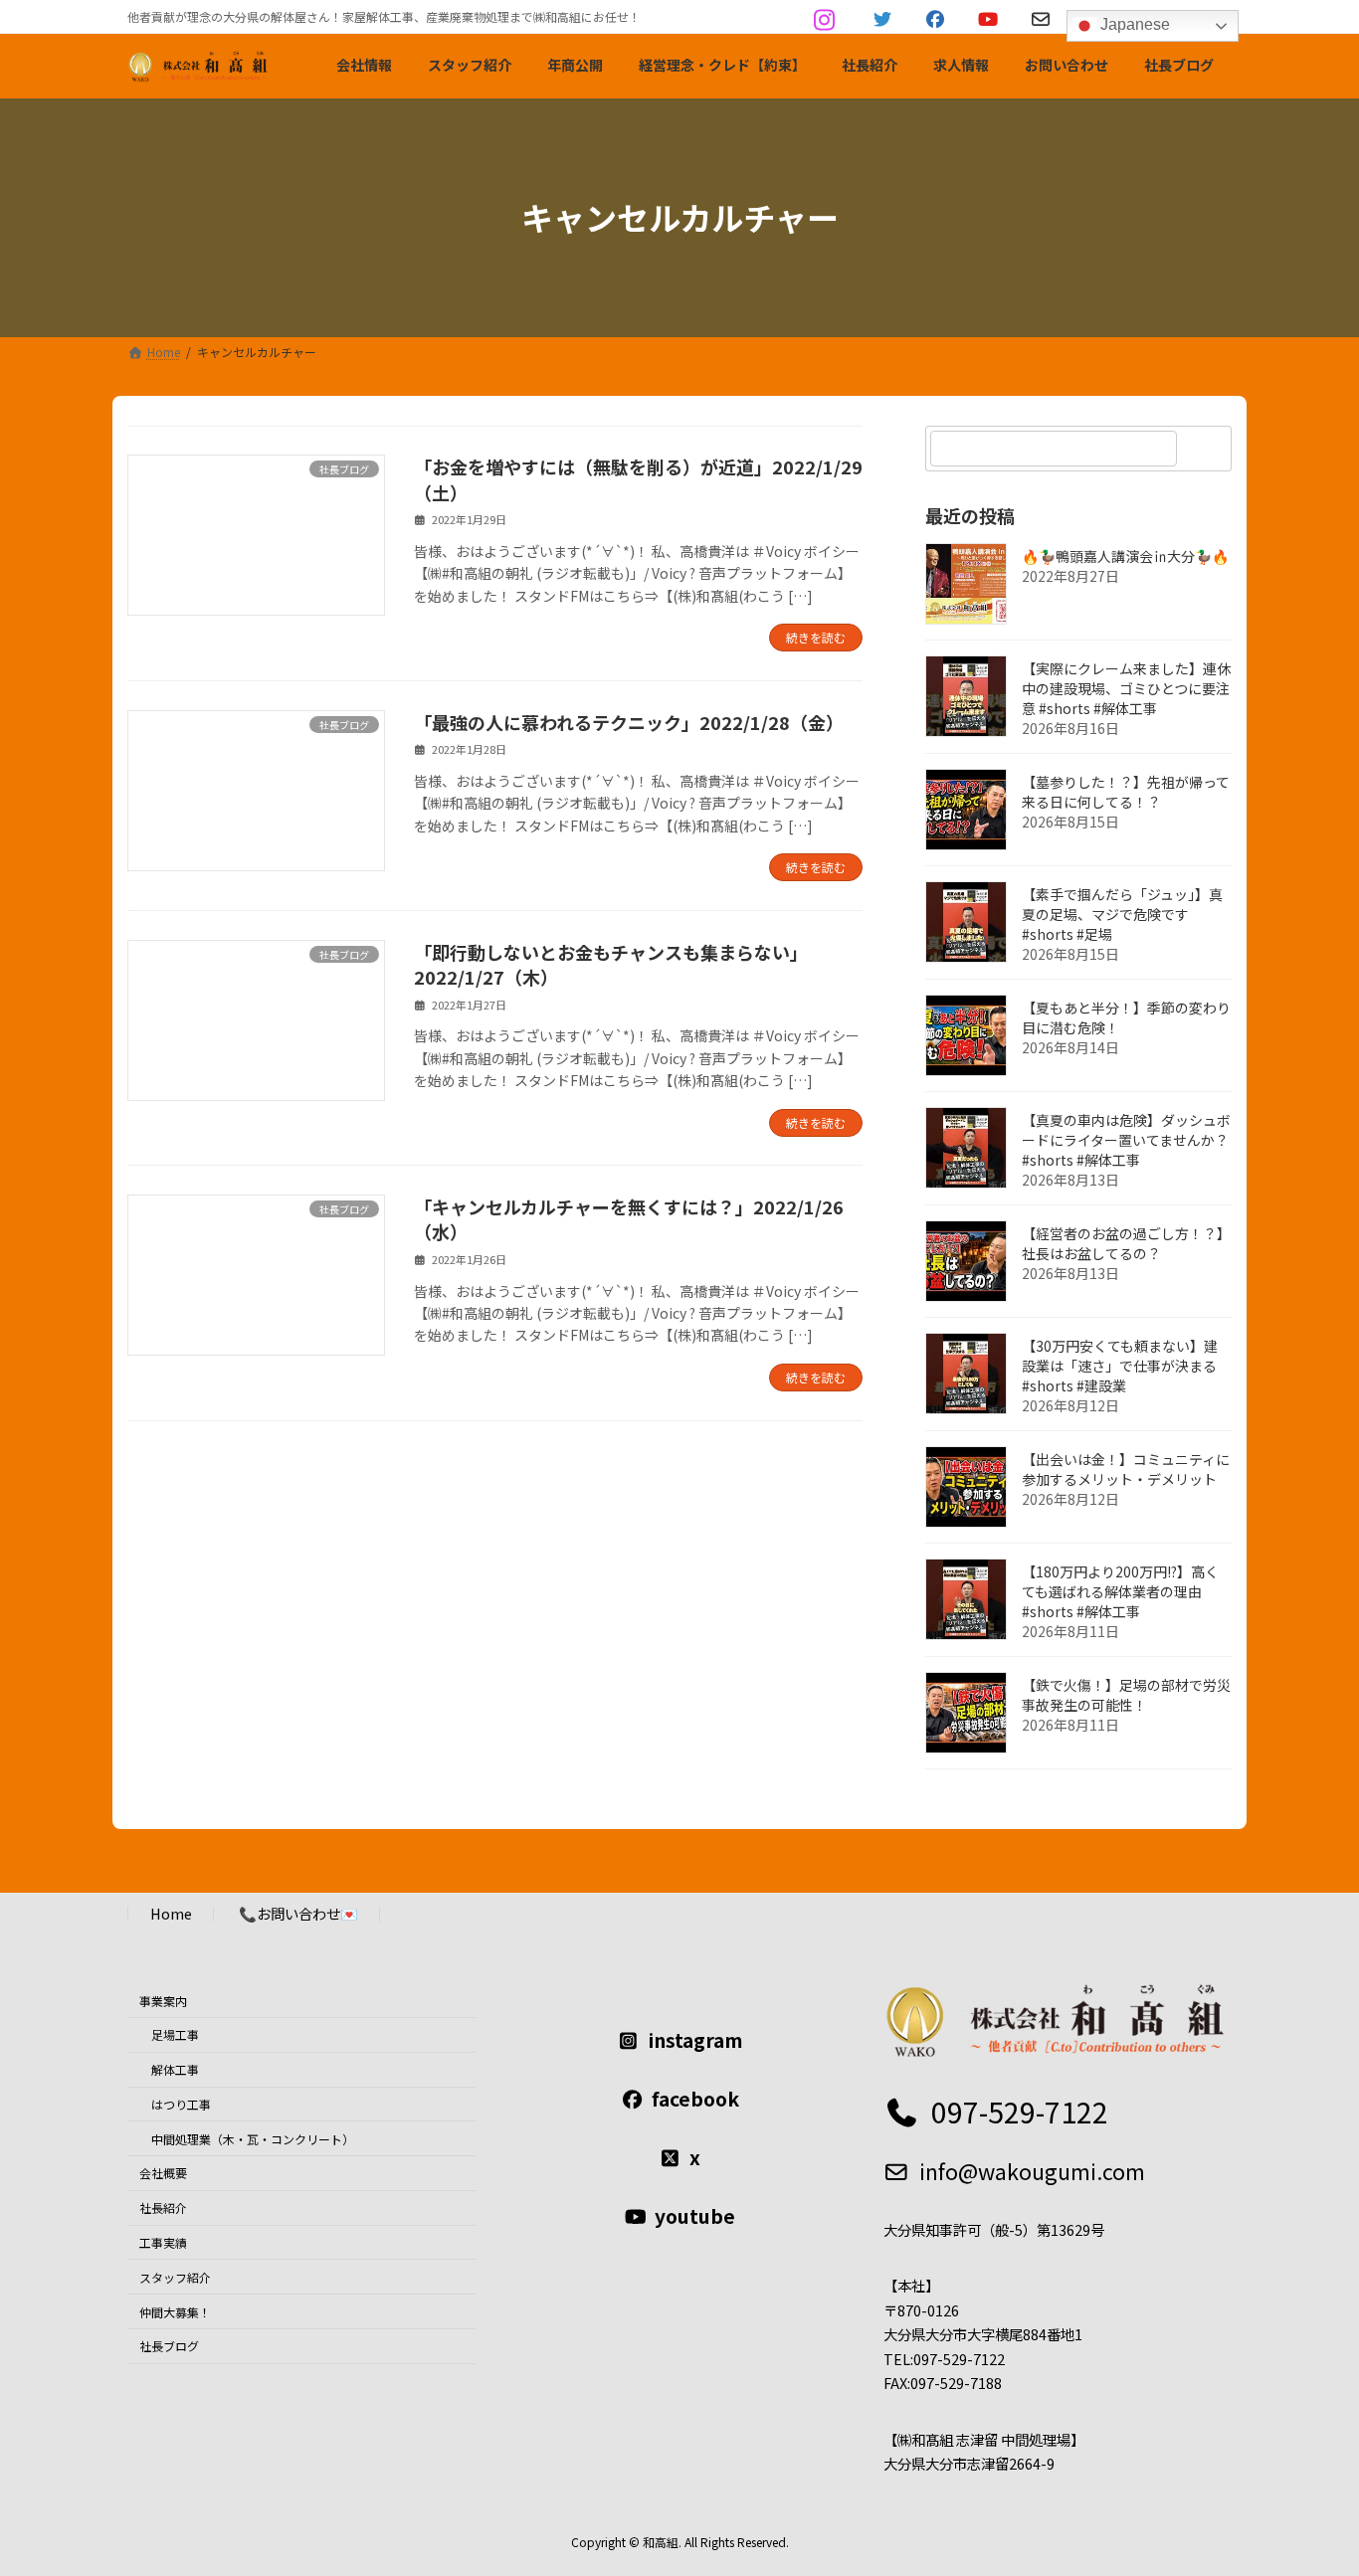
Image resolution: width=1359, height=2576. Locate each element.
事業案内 (163, 2000)
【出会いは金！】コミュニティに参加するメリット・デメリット (1126, 1469)
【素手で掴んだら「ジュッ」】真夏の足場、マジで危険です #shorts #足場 (1122, 914)
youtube (695, 2216)
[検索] (1207, 449)
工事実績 (163, 2242)
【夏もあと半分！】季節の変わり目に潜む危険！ (1126, 1017)
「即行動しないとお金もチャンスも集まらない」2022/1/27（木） (611, 964)
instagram (695, 2040)
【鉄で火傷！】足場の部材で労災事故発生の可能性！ (1126, 1695)
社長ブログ (169, 2346)
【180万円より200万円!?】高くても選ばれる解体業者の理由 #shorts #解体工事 (1120, 1591)
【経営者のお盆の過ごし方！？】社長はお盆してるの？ (1126, 1243)
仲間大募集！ (175, 2311)
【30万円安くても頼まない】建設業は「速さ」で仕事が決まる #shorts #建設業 (1120, 1366)
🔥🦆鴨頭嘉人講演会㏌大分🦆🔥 (1125, 556)
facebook (695, 2099)
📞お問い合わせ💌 (298, 1913)
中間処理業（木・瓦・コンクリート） (253, 2138)
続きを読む (816, 637)
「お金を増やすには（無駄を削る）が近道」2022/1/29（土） (638, 479)
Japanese (1133, 24)
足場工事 (175, 2034)
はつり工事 (181, 2104)
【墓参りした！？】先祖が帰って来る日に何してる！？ (1126, 792)
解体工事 (175, 2069)
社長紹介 (163, 2208)
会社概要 (163, 2173)
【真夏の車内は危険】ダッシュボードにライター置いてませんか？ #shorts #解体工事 (1126, 1140)
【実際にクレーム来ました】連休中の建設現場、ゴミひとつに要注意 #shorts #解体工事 (1126, 688)
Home (171, 1913)
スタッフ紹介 (175, 2277)
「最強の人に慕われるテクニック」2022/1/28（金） (629, 722)
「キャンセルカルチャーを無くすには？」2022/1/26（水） (629, 1219)
